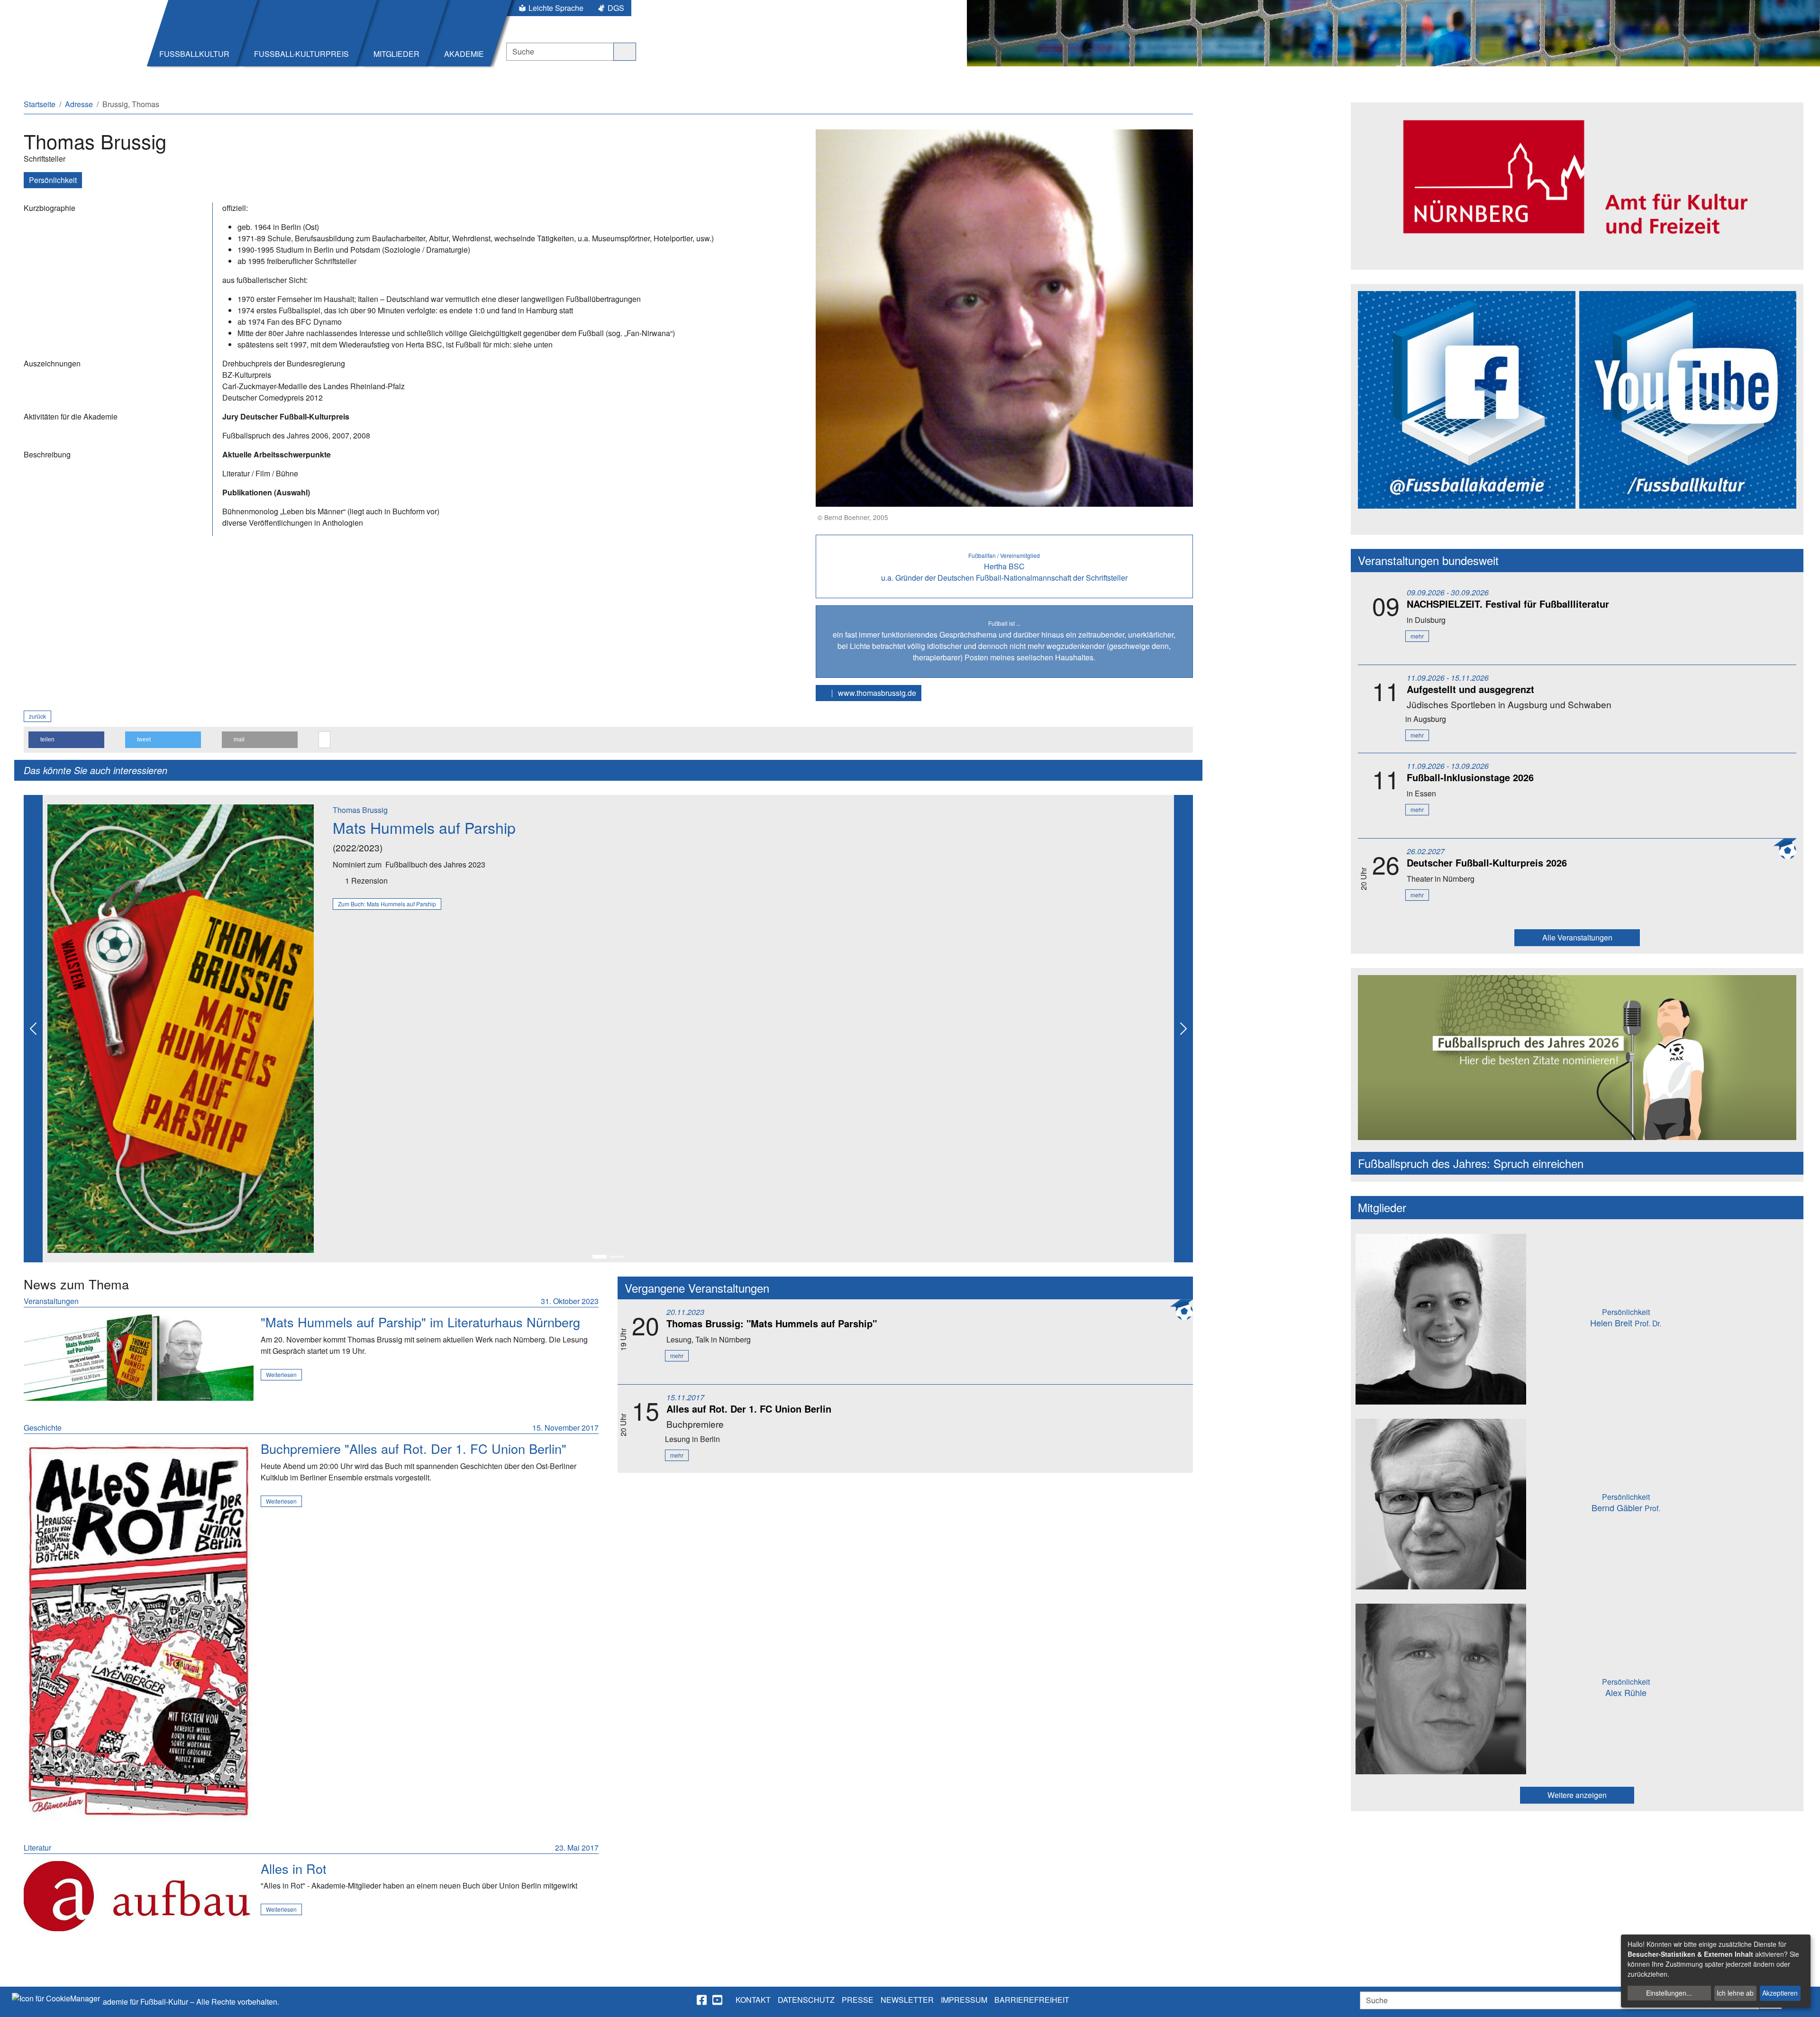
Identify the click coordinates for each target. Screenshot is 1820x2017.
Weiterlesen (281, 1374)
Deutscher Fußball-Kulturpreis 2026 (1487, 862)
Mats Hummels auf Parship (424, 827)
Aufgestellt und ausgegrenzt (1470, 689)
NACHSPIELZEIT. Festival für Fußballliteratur (1508, 604)
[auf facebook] (702, 2000)
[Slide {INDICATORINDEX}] (600, 1257)
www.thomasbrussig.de (876, 693)
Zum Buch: (387, 904)
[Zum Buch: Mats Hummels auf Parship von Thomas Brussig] (181, 1027)
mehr (677, 1355)
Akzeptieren (1780, 1993)
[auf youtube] (718, 2000)
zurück (37, 716)
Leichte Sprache (556, 8)
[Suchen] (625, 52)
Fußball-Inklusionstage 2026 (1470, 777)
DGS (616, 8)
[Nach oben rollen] (1804, 2001)
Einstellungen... (1669, 1993)
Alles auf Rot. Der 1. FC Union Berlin (749, 1409)
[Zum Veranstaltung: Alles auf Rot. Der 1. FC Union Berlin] (139, 1631)
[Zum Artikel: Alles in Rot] (139, 1896)
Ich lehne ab (1735, 1993)
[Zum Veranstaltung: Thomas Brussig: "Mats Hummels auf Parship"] (139, 1358)
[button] (66, 740)
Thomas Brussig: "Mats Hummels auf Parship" (772, 1323)
